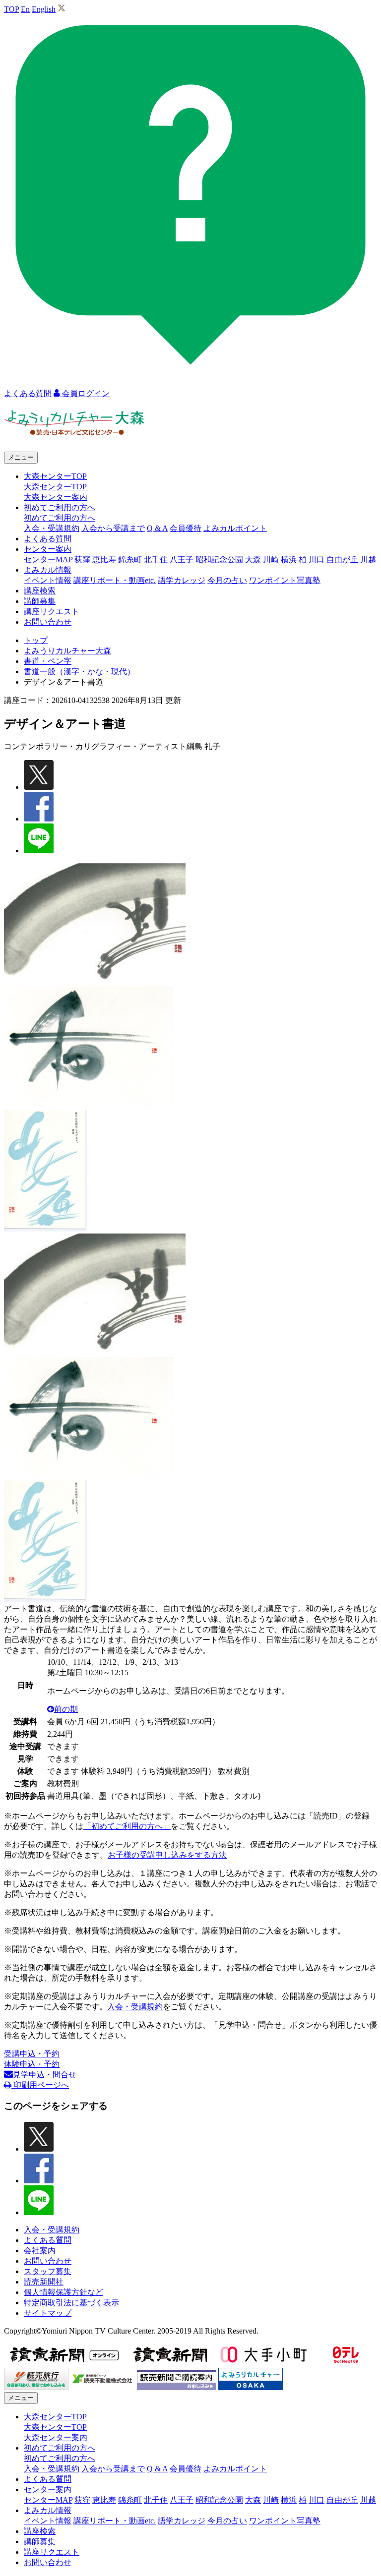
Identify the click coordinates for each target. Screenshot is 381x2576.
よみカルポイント (235, 528)
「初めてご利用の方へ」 (127, 1826)
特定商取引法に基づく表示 (71, 2303)
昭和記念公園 (219, 559)
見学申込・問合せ (45, 2075)
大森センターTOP (55, 487)
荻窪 (82, 559)
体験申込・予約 (32, 2064)
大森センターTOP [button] (55, 476)
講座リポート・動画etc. (115, 580)
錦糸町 (130, 559)
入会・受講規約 (52, 528)
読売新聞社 (44, 2282)
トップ (36, 640)
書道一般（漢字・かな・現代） (79, 672)
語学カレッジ (182, 580)
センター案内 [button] (48, 549)
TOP (11, 9)
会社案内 (40, 2251)
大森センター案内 (56, 497)
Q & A (157, 528)
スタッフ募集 (48, 2271)
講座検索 (40, 591)
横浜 (289, 559)
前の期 (66, 1709)
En (25, 9)
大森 (253, 559)
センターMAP (48, 559)
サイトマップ (48, 2313)
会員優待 (186, 528)
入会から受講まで (113, 528)
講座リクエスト (52, 612)
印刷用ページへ (40, 2085)
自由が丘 (342, 559)
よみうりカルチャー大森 (67, 651)
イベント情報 (48, 580)
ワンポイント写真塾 (285, 580)
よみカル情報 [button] (48, 570)
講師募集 (40, 601)
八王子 (182, 559)
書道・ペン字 (48, 661)
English (44, 9)
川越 (368, 559)
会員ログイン (85, 393)
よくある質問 (48, 539)
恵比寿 (104, 559)
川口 (317, 559)
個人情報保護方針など (63, 2292)
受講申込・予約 (32, 2054)
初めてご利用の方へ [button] (60, 507)
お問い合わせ (48, 622)
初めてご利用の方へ (60, 518)
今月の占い (227, 580)
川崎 (271, 559)
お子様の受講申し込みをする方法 (167, 1855)
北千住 (156, 559)
